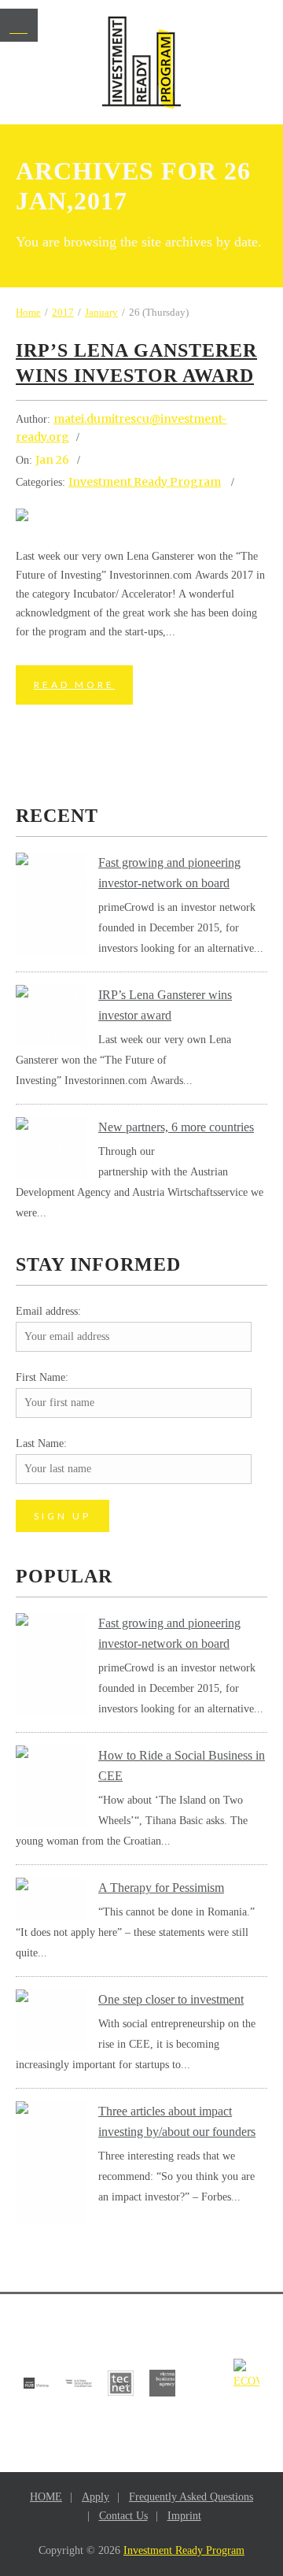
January (101, 312)
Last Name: (41, 1443)
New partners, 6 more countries (176, 1127)
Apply (96, 2497)
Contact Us (123, 2516)
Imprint (184, 2516)
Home (28, 312)
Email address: (48, 1311)
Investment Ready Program (145, 482)
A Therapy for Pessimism (161, 1888)
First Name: (42, 1377)
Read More (74, 685)
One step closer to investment (171, 1999)
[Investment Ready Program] (141, 63)
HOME (46, 2497)
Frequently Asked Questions (191, 2497)
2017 (63, 312)
